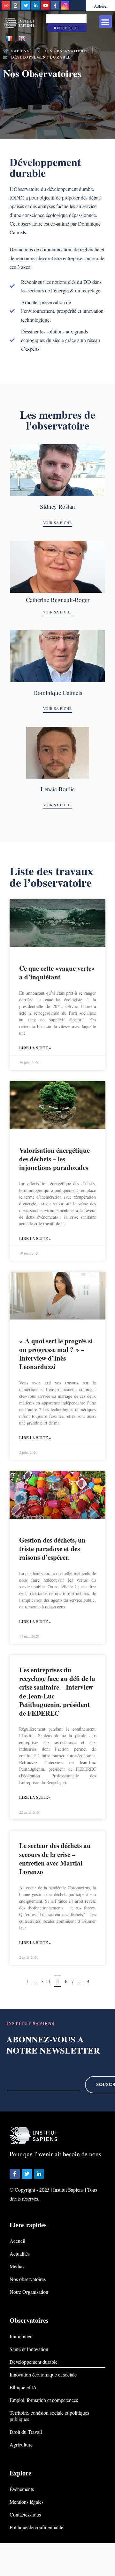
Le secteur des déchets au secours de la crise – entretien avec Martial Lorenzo (55, 1858)
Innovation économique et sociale (43, 2374)
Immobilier (21, 2336)
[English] (22, 39)
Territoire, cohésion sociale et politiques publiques (49, 2416)
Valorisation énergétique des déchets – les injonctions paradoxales (54, 1159)
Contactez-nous (25, 2514)
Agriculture (21, 2444)
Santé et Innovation (29, 2349)
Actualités (20, 2254)
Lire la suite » (35, 1048)
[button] (106, 22)
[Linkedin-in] (35, 5)
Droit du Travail (26, 2432)
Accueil (17, 2241)
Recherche (66, 28)
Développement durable (34, 2362)
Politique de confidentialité (36, 2527)
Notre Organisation (29, 2292)
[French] (9, 39)
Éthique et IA (23, 2387)
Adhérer (101, 6)
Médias (17, 2266)
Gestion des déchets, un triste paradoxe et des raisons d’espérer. (52, 1549)
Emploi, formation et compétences (44, 2400)
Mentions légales (27, 2502)
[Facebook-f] (55, 5)
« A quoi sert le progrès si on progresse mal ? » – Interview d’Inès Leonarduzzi (56, 1354)
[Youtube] (45, 5)
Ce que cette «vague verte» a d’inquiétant (57, 973)
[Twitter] (26, 5)
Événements (22, 2489)
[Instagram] (65, 5)
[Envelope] (6, 5)
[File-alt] (16, 5)
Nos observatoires (28, 2279)
